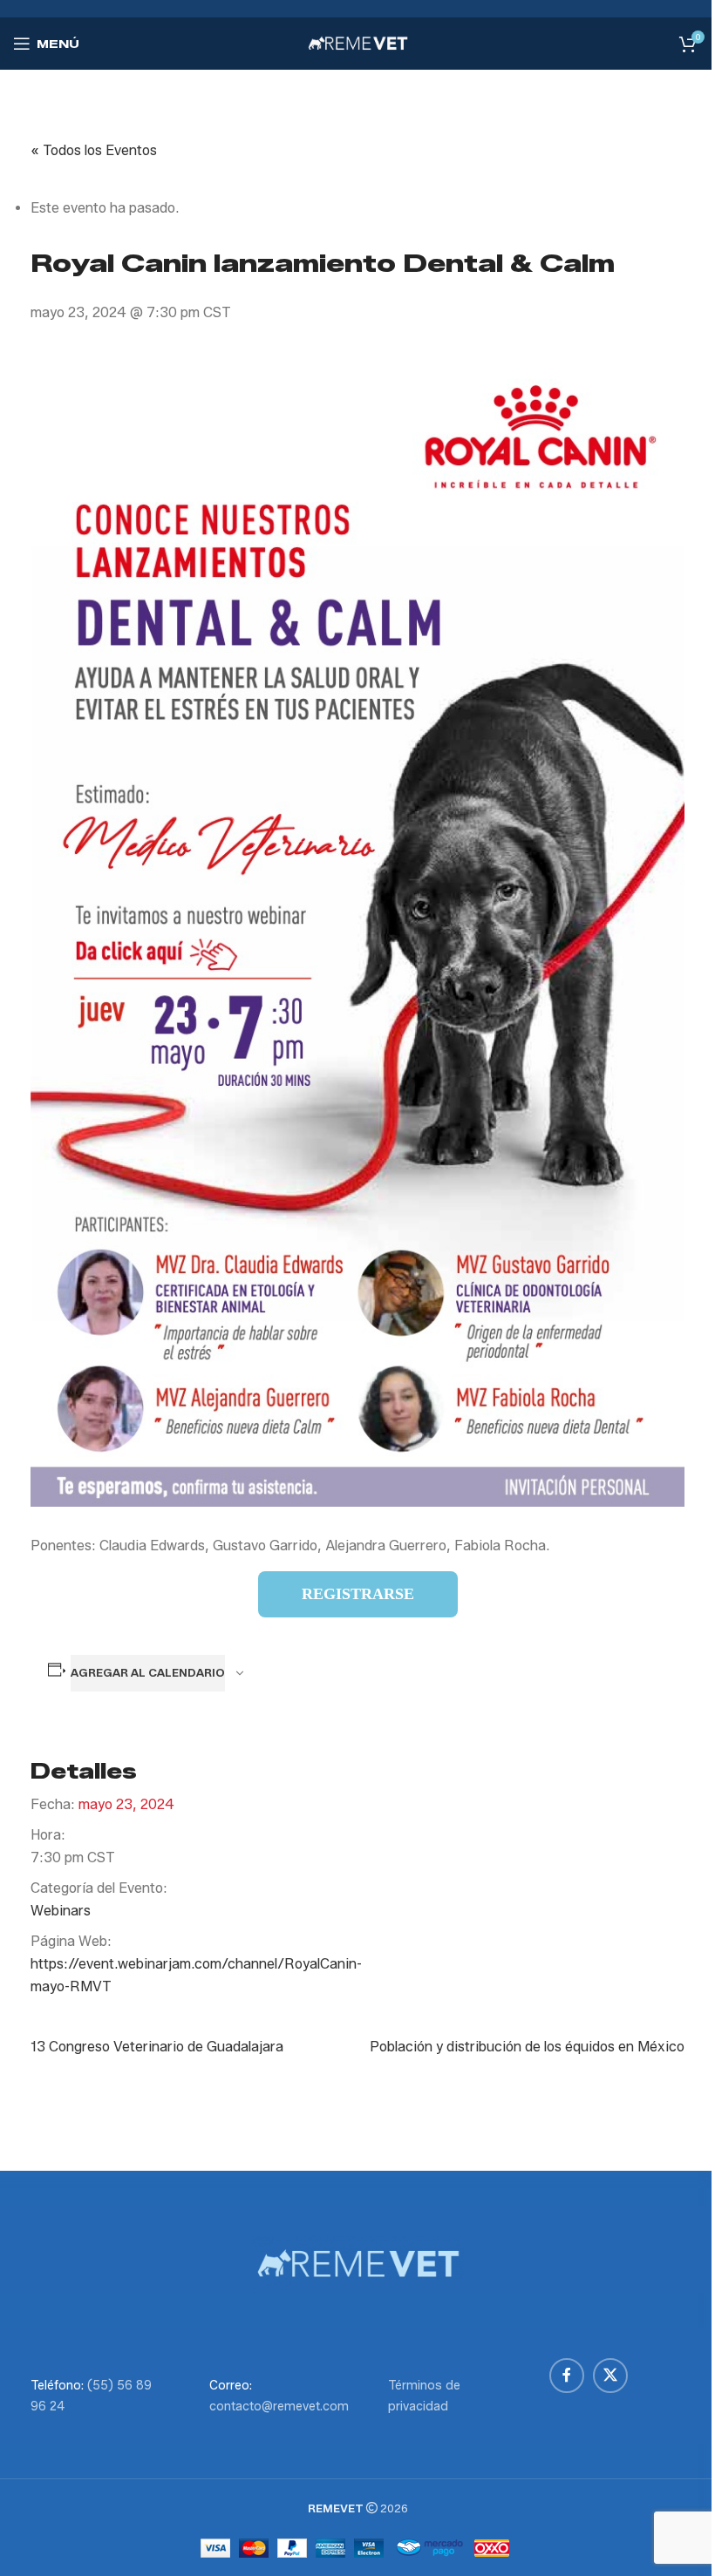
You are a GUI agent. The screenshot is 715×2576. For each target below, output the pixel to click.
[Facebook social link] (567, 2376)
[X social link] (610, 2376)
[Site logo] (357, 42)
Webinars (61, 1911)
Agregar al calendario (148, 1672)
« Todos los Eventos (94, 150)
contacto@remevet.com (279, 2407)
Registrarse (358, 1594)
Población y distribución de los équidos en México (527, 2047)
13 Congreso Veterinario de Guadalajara (157, 2047)
